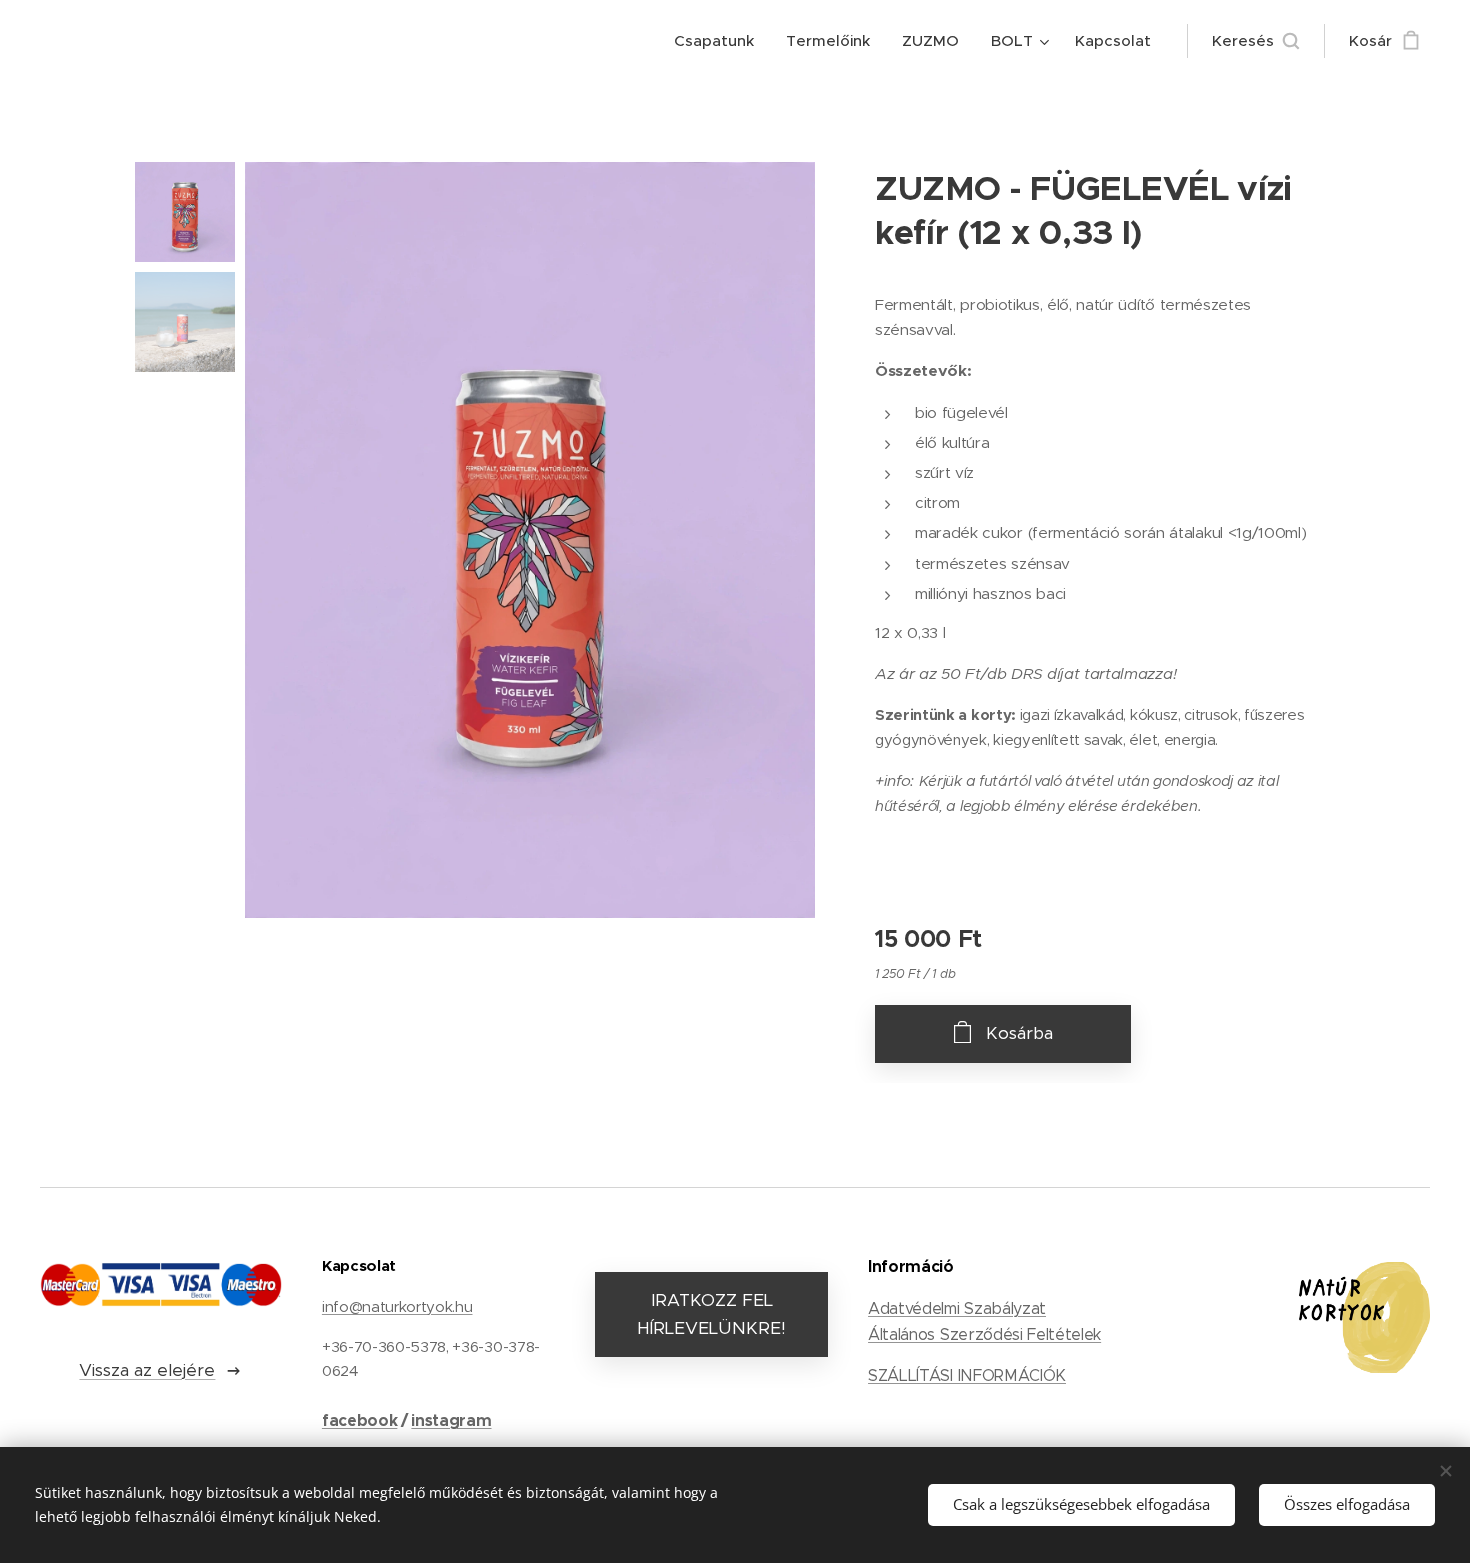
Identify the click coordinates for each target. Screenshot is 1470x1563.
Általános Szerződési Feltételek (984, 1334)
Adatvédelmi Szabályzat (957, 1308)
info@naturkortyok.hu (397, 1306)
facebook (359, 1420)
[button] (1255, 41)
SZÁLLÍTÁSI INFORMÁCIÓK (967, 1375)
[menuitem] (719, 41)
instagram (451, 1420)
